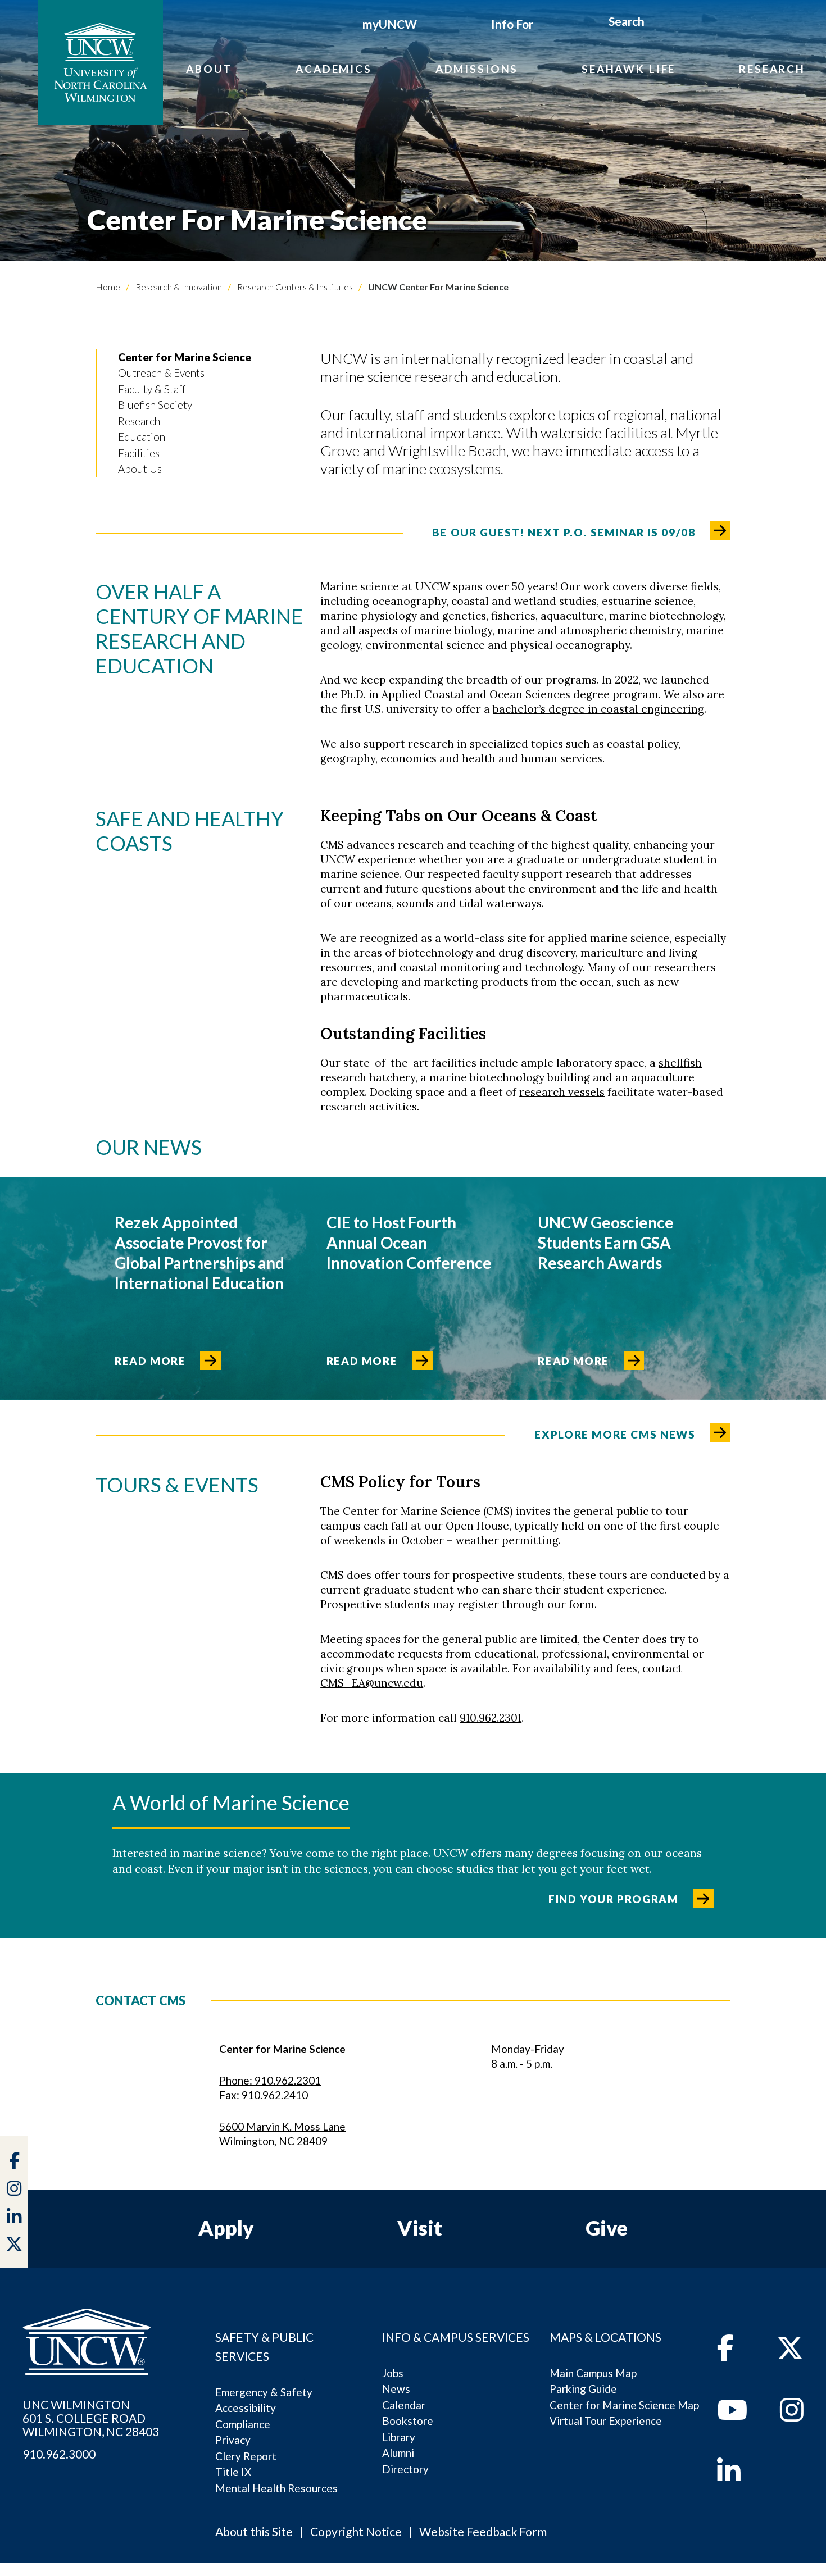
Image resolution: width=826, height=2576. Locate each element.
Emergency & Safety (264, 2392)
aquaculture (663, 1077)
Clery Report (246, 2456)
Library (399, 2437)
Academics (334, 69)
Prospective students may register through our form (457, 1604)
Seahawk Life (628, 69)
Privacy (233, 2440)
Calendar (404, 2405)
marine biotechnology (487, 1077)
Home (108, 287)
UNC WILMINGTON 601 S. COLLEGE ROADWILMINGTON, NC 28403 (91, 2418)
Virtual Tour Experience (606, 2421)
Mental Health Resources (276, 2488)
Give (607, 2228)
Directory (405, 2469)
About (209, 69)
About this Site (254, 2531)
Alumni (398, 2453)
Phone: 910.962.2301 (270, 2080)
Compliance (243, 2424)
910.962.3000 (59, 2454)
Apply (226, 2228)
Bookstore (408, 2421)
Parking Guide (583, 2389)
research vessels (562, 1092)
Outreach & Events (161, 373)
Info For (512, 24)
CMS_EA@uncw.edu (372, 1683)
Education (142, 437)
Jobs (393, 2373)
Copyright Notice (356, 2531)
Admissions (477, 69)
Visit (420, 2228)
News (396, 2389)
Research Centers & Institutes (294, 287)
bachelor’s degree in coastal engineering (598, 709)
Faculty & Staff (152, 389)
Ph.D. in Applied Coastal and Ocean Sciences (455, 694)
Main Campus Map (593, 2373)
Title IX (233, 2472)
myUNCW (390, 24)
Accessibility (246, 2408)
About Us (140, 469)
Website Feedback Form (483, 2531)
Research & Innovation (178, 287)
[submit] (657, 23)
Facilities (139, 453)
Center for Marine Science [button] (185, 357)
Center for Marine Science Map (624, 2405)
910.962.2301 (491, 1718)
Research (772, 69)
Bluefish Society (155, 405)
